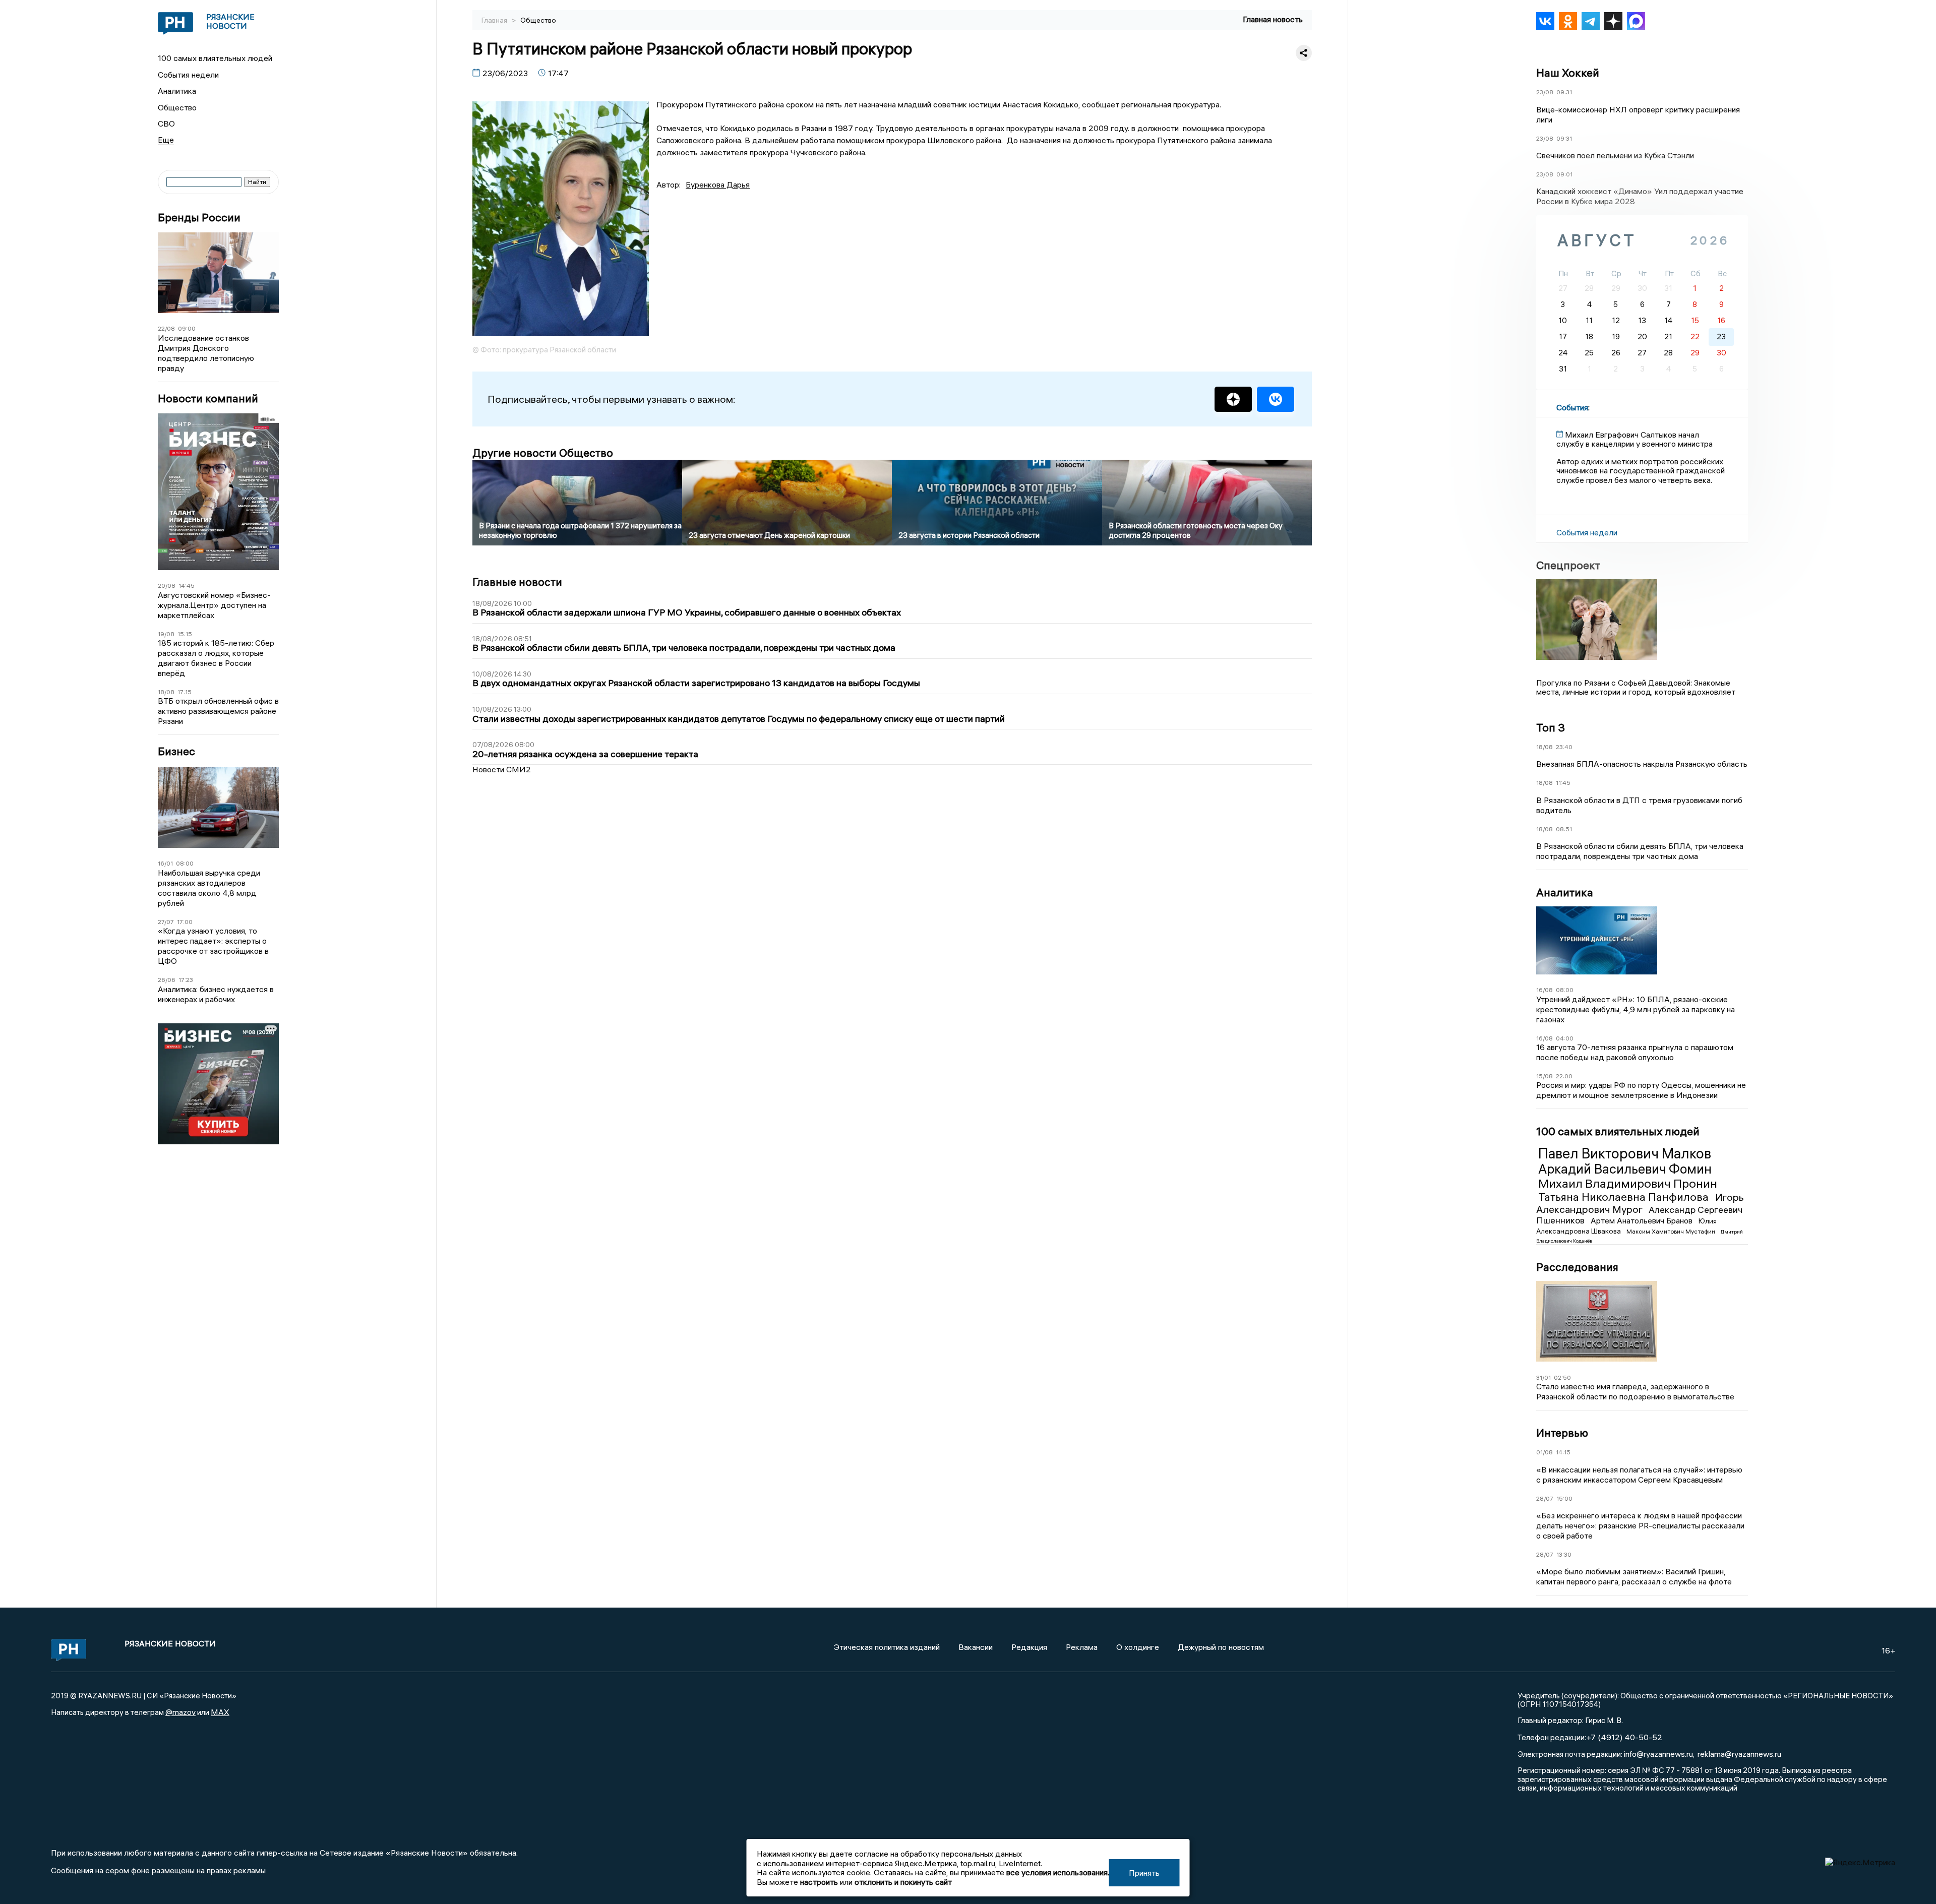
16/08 (1545, 990)
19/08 (166, 634)
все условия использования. (1058, 1872)
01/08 (1545, 1452)
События (1572, 407)
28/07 (1545, 1498)
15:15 (185, 634)
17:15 (185, 692)
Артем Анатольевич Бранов (1643, 1220)
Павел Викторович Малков (1625, 1153)
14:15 (1563, 1452)
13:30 (1564, 1554)
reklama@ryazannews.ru (1739, 1754)
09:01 (1564, 174)
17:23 (186, 980)
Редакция (1029, 1647)
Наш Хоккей (1568, 73)
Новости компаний (208, 398)
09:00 (187, 328)
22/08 (166, 328)
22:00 (1564, 1076)
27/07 (166, 922)
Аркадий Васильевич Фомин (1625, 1169)
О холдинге (1138, 1647)
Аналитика (177, 91)
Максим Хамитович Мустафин (1672, 1231)
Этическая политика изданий (887, 1647)
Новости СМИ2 (502, 769)
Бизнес (176, 751)
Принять (1144, 1873)
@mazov (180, 1712)
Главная (495, 20)
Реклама (1082, 1647)
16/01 (165, 863)
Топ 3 (1551, 727)
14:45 (187, 586)
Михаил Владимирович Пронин (1628, 1183)
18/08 (166, 692)
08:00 (185, 863)
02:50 (1562, 1377)
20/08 (167, 586)
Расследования (1577, 1267)
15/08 (1545, 1076)
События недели (188, 75)
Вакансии (976, 1647)
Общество (177, 107)
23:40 (1564, 747)
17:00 (185, 922)
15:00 (1564, 1498)
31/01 (1544, 1377)
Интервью (1562, 1433)
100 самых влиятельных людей (215, 58)
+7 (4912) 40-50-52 (1624, 1737)
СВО (166, 124)
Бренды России (199, 218)
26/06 (167, 980)
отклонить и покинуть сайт (903, 1882)
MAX (220, 1712)
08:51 (1564, 829)
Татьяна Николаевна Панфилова (1625, 1197)
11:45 (1563, 783)
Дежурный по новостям (1221, 1647)
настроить (819, 1882)
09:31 (1564, 92)
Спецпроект (1568, 565)
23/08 (1545, 92)
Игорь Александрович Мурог (1640, 1203)
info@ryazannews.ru (1658, 1754)
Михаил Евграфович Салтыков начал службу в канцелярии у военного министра (1635, 439)
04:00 (1565, 1038)
